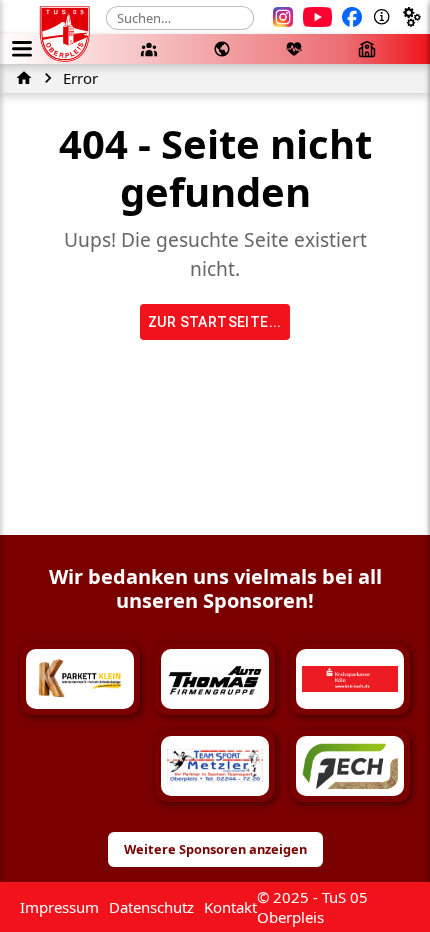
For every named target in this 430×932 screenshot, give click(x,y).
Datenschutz (151, 907)
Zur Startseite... (215, 322)
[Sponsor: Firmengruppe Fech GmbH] (350, 766)
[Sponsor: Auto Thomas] (215, 679)
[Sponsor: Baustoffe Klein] (80, 766)
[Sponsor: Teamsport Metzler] (215, 766)
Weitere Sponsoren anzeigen (215, 849)
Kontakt (230, 907)
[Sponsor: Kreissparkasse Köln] (350, 679)
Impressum (59, 907)
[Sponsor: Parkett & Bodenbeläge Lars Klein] (80, 679)
